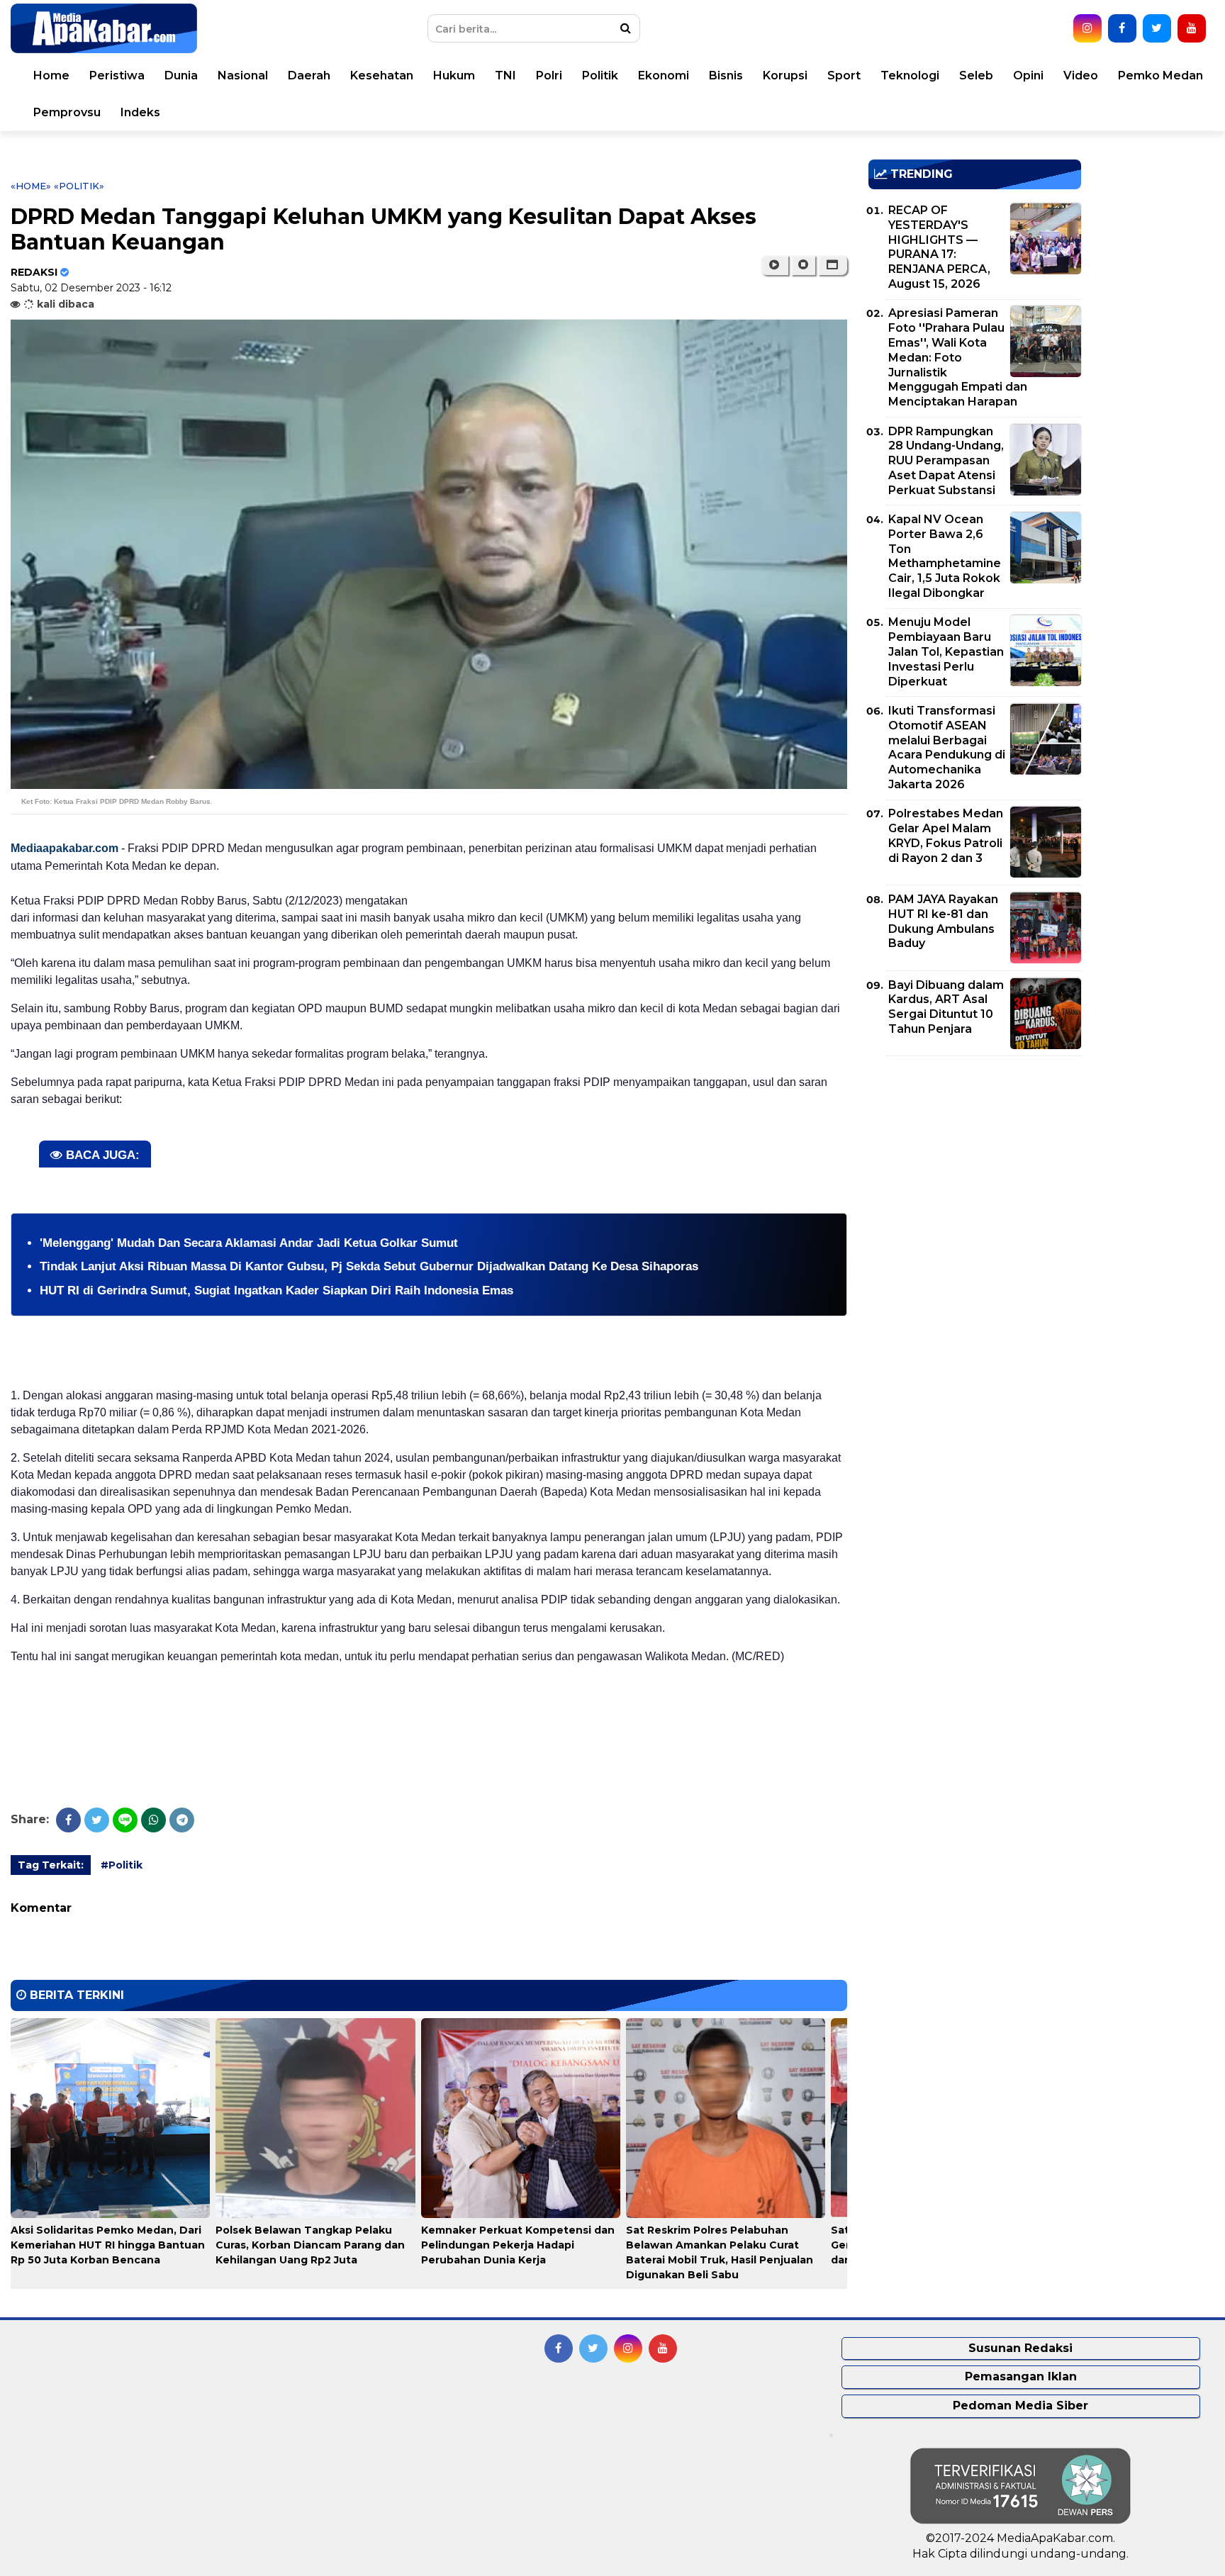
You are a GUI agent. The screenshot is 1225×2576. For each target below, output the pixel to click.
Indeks (140, 112)
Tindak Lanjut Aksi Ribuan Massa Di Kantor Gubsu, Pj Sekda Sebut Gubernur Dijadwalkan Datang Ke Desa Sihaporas (371, 1266)
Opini (1028, 75)
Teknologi (910, 75)
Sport (844, 75)
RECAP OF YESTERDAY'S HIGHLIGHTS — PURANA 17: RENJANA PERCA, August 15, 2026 (939, 247)
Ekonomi (664, 75)
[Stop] (803, 265)
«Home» (31, 186)
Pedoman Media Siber (1020, 2406)
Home (51, 75)
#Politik (122, 1865)
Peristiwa (117, 75)
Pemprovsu (67, 112)
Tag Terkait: (51, 1865)
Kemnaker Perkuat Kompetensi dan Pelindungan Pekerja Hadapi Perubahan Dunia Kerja (518, 2245)
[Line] (125, 1820)
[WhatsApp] (153, 1820)
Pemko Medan (1160, 75)
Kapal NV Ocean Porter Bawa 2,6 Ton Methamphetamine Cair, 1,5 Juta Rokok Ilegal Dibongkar (945, 556)
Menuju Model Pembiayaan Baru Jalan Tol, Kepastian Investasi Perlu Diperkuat (946, 651)
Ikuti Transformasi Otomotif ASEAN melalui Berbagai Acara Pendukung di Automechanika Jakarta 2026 (947, 747)
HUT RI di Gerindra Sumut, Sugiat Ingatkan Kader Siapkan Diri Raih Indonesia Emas (276, 1290)
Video (1081, 75)
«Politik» (79, 186)
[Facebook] (68, 1820)
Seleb (976, 75)
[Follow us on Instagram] (1087, 28)
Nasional (243, 75)
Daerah (309, 75)
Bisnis (726, 75)
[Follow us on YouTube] (1192, 28)
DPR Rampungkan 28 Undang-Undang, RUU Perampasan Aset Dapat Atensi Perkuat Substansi (946, 461)
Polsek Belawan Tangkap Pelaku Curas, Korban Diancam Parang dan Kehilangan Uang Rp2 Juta (310, 2245)
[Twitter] (97, 1820)
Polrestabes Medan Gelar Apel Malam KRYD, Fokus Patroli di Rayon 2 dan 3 (946, 835)
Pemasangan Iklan (1021, 2376)
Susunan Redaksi (1020, 2348)
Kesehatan (382, 75)
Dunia (181, 75)
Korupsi (785, 75)
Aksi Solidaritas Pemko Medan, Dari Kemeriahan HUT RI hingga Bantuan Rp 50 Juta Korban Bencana (108, 2245)
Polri (549, 75)
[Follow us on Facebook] (1122, 28)
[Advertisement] (975, 1166)
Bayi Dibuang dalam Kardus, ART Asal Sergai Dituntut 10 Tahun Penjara (946, 1007)
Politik (600, 75)
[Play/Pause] (774, 265)
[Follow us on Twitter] (1157, 28)
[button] (833, 265)
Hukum (454, 75)
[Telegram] (182, 1820)
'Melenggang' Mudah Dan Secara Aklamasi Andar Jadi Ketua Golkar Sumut (256, 1243)
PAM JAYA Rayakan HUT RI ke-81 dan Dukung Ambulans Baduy (943, 921)
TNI (505, 75)
